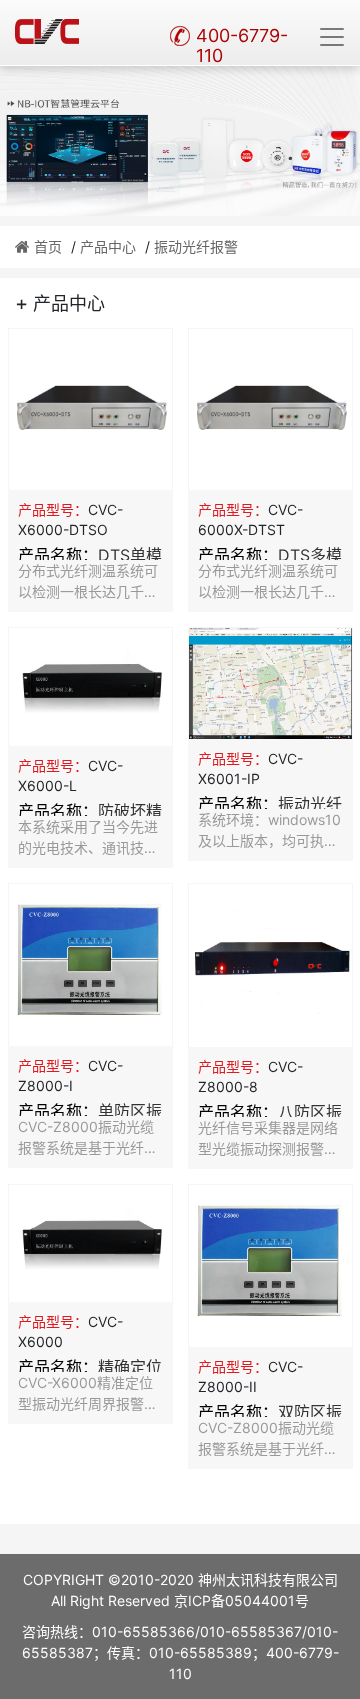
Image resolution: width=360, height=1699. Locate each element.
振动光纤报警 (196, 246)
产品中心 (108, 246)
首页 (48, 246)
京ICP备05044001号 (241, 1600)
